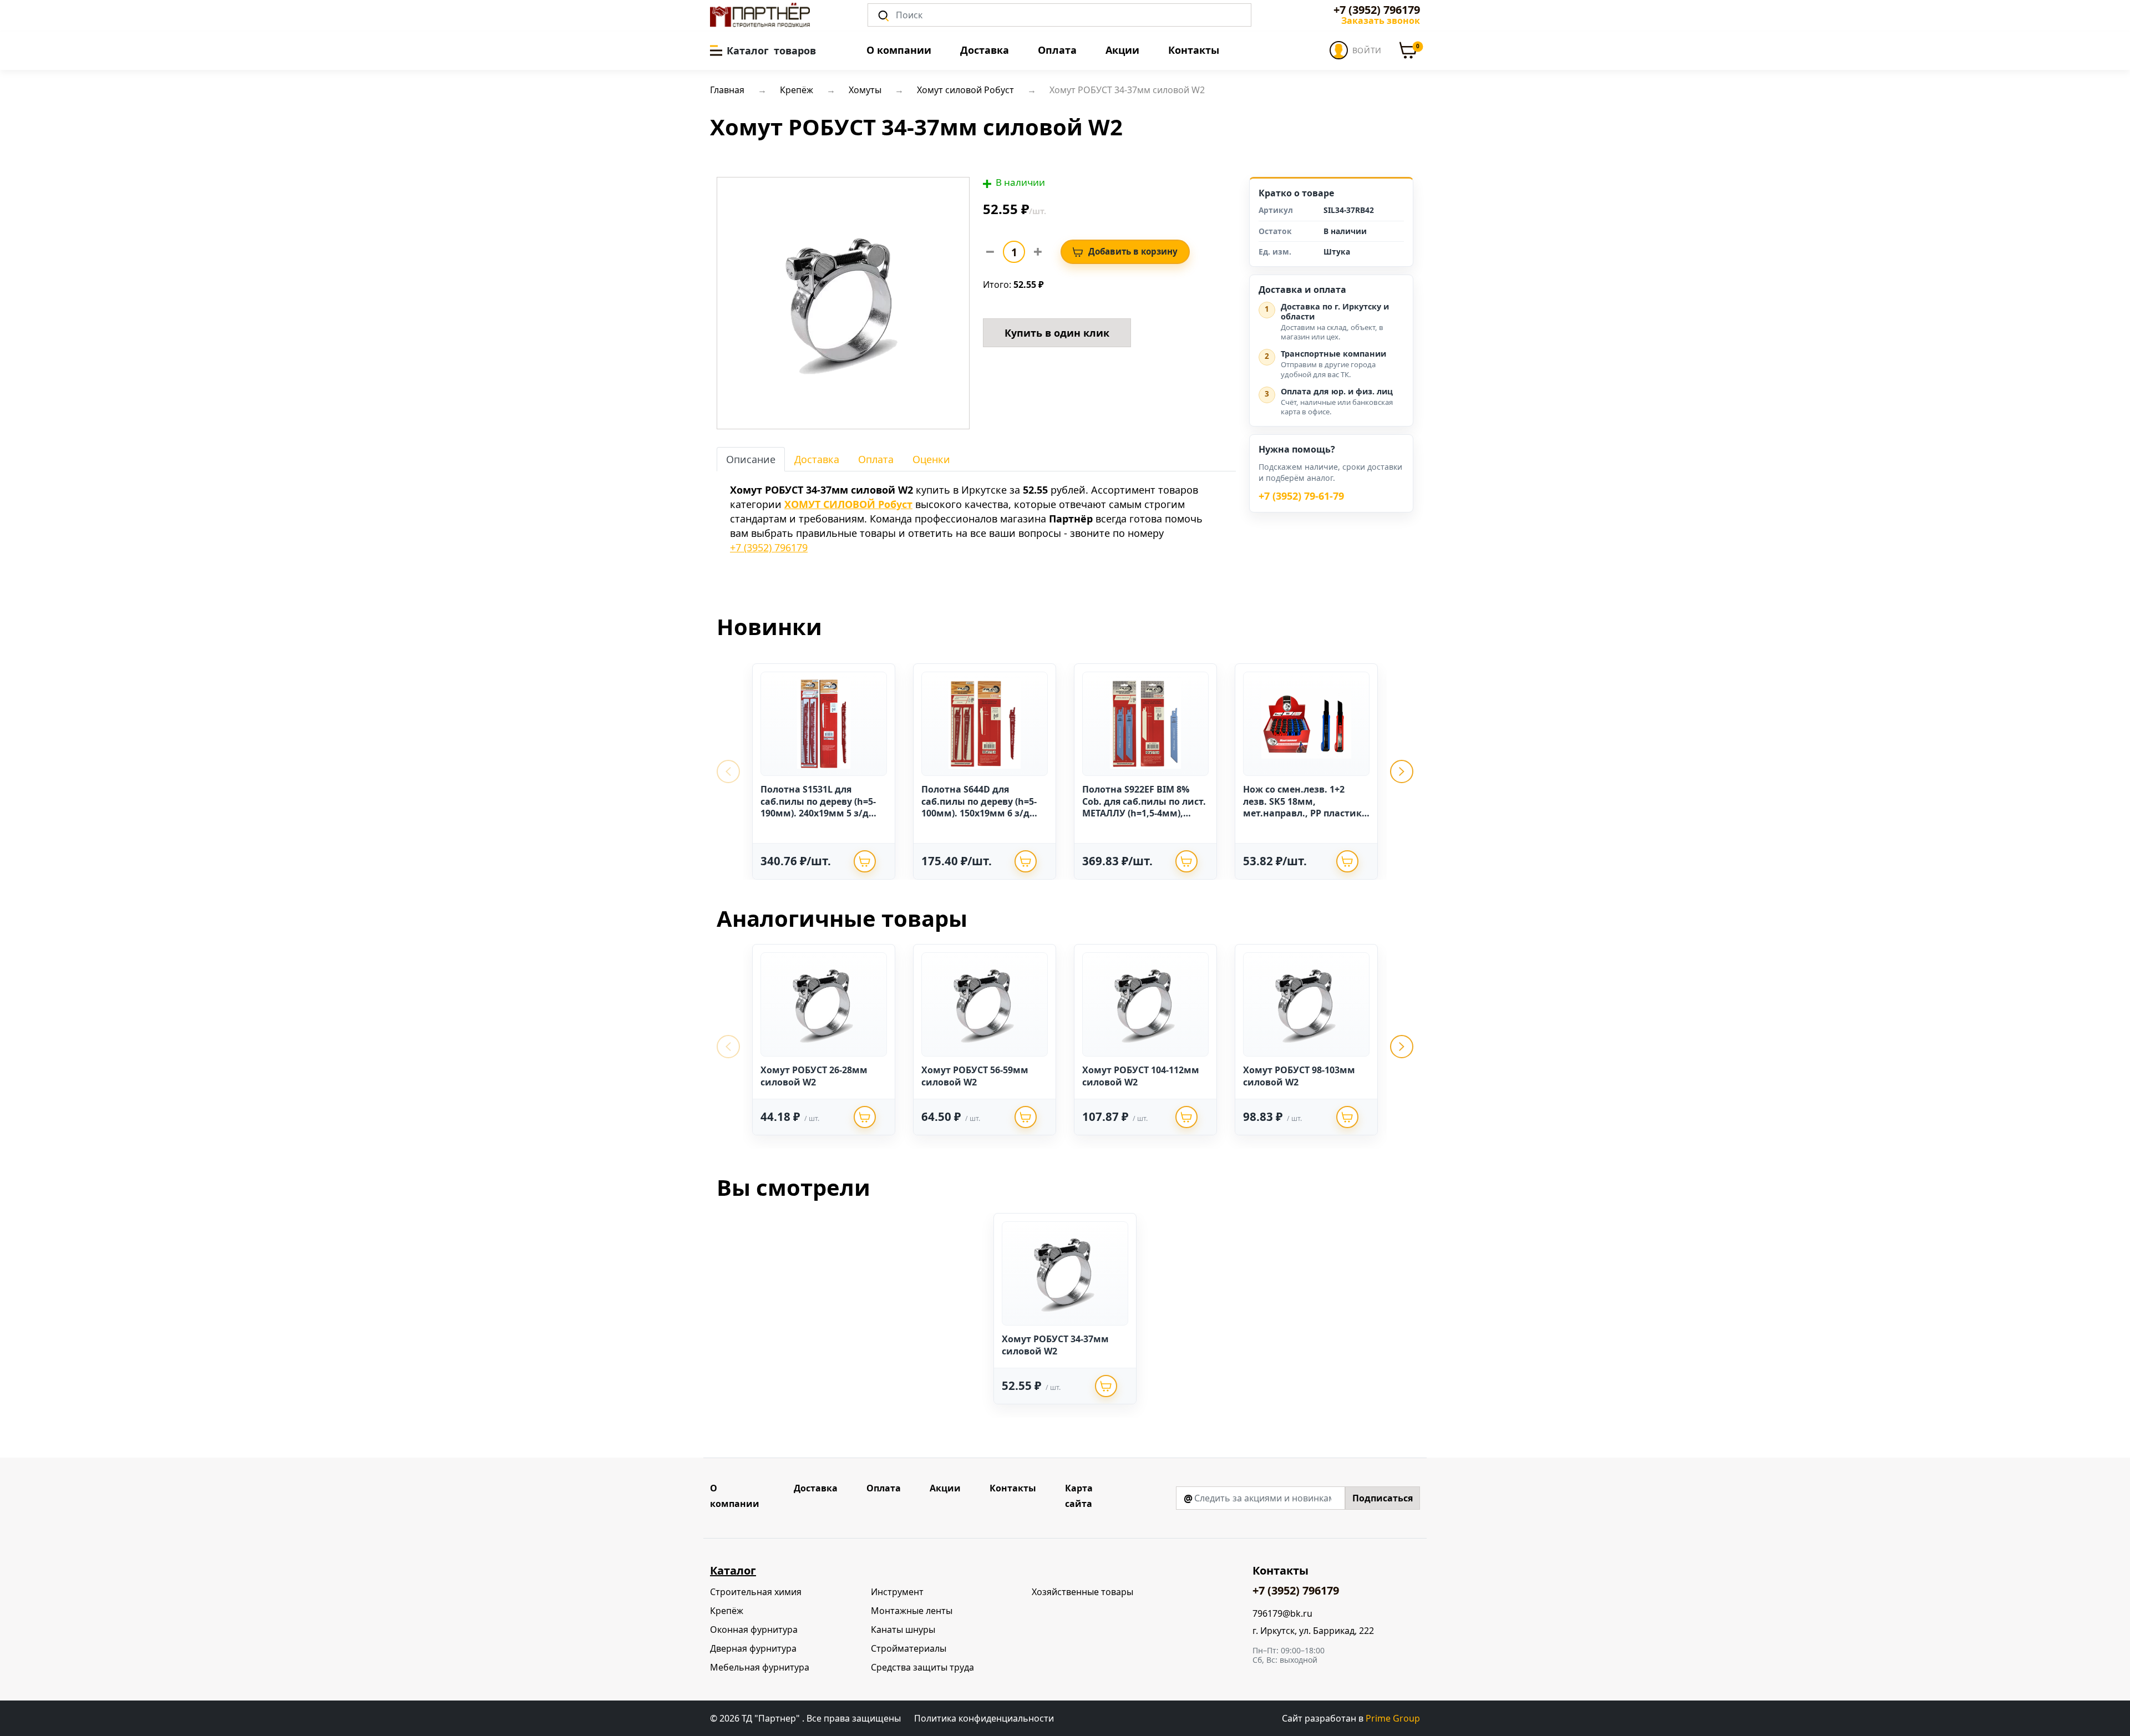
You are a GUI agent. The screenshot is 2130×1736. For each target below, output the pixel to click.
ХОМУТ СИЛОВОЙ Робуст (848, 504)
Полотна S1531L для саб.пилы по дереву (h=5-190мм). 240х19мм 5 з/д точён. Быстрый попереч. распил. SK (820, 813)
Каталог (733, 1570)
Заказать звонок (1381, 21)
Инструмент (897, 1592)
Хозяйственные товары (1082, 1592)
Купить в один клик (1057, 333)
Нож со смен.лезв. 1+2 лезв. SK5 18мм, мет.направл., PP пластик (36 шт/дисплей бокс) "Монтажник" (1302, 813)
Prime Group (1393, 1718)
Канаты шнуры (903, 1630)
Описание (751, 459)
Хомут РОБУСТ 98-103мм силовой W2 (1299, 1076)
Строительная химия (756, 1592)
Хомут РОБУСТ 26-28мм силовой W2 (814, 1076)
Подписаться (1383, 1498)
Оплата (1057, 50)
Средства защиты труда (922, 1667)
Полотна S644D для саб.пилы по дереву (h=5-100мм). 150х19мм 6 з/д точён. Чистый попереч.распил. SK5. (979, 813)
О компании (899, 50)
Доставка (985, 50)
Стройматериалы (909, 1648)
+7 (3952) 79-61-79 (1301, 496)
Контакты (1194, 50)
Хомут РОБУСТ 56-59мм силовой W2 (975, 1076)
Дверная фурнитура (753, 1648)
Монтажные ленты (912, 1611)
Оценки (931, 459)
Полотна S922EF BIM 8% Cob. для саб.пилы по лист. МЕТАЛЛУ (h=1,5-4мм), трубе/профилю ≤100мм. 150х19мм (1144, 813)
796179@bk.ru (1282, 1614)
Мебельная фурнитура (760, 1667)
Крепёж (727, 1611)
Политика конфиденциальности (984, 1718)
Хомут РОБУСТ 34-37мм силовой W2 (1055, 1345)
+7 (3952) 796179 (1377, 10)
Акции (1122, 50)
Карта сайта (1079, 1496)
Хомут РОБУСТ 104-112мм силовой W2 (1141, 1076)
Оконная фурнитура (754, 1630)
